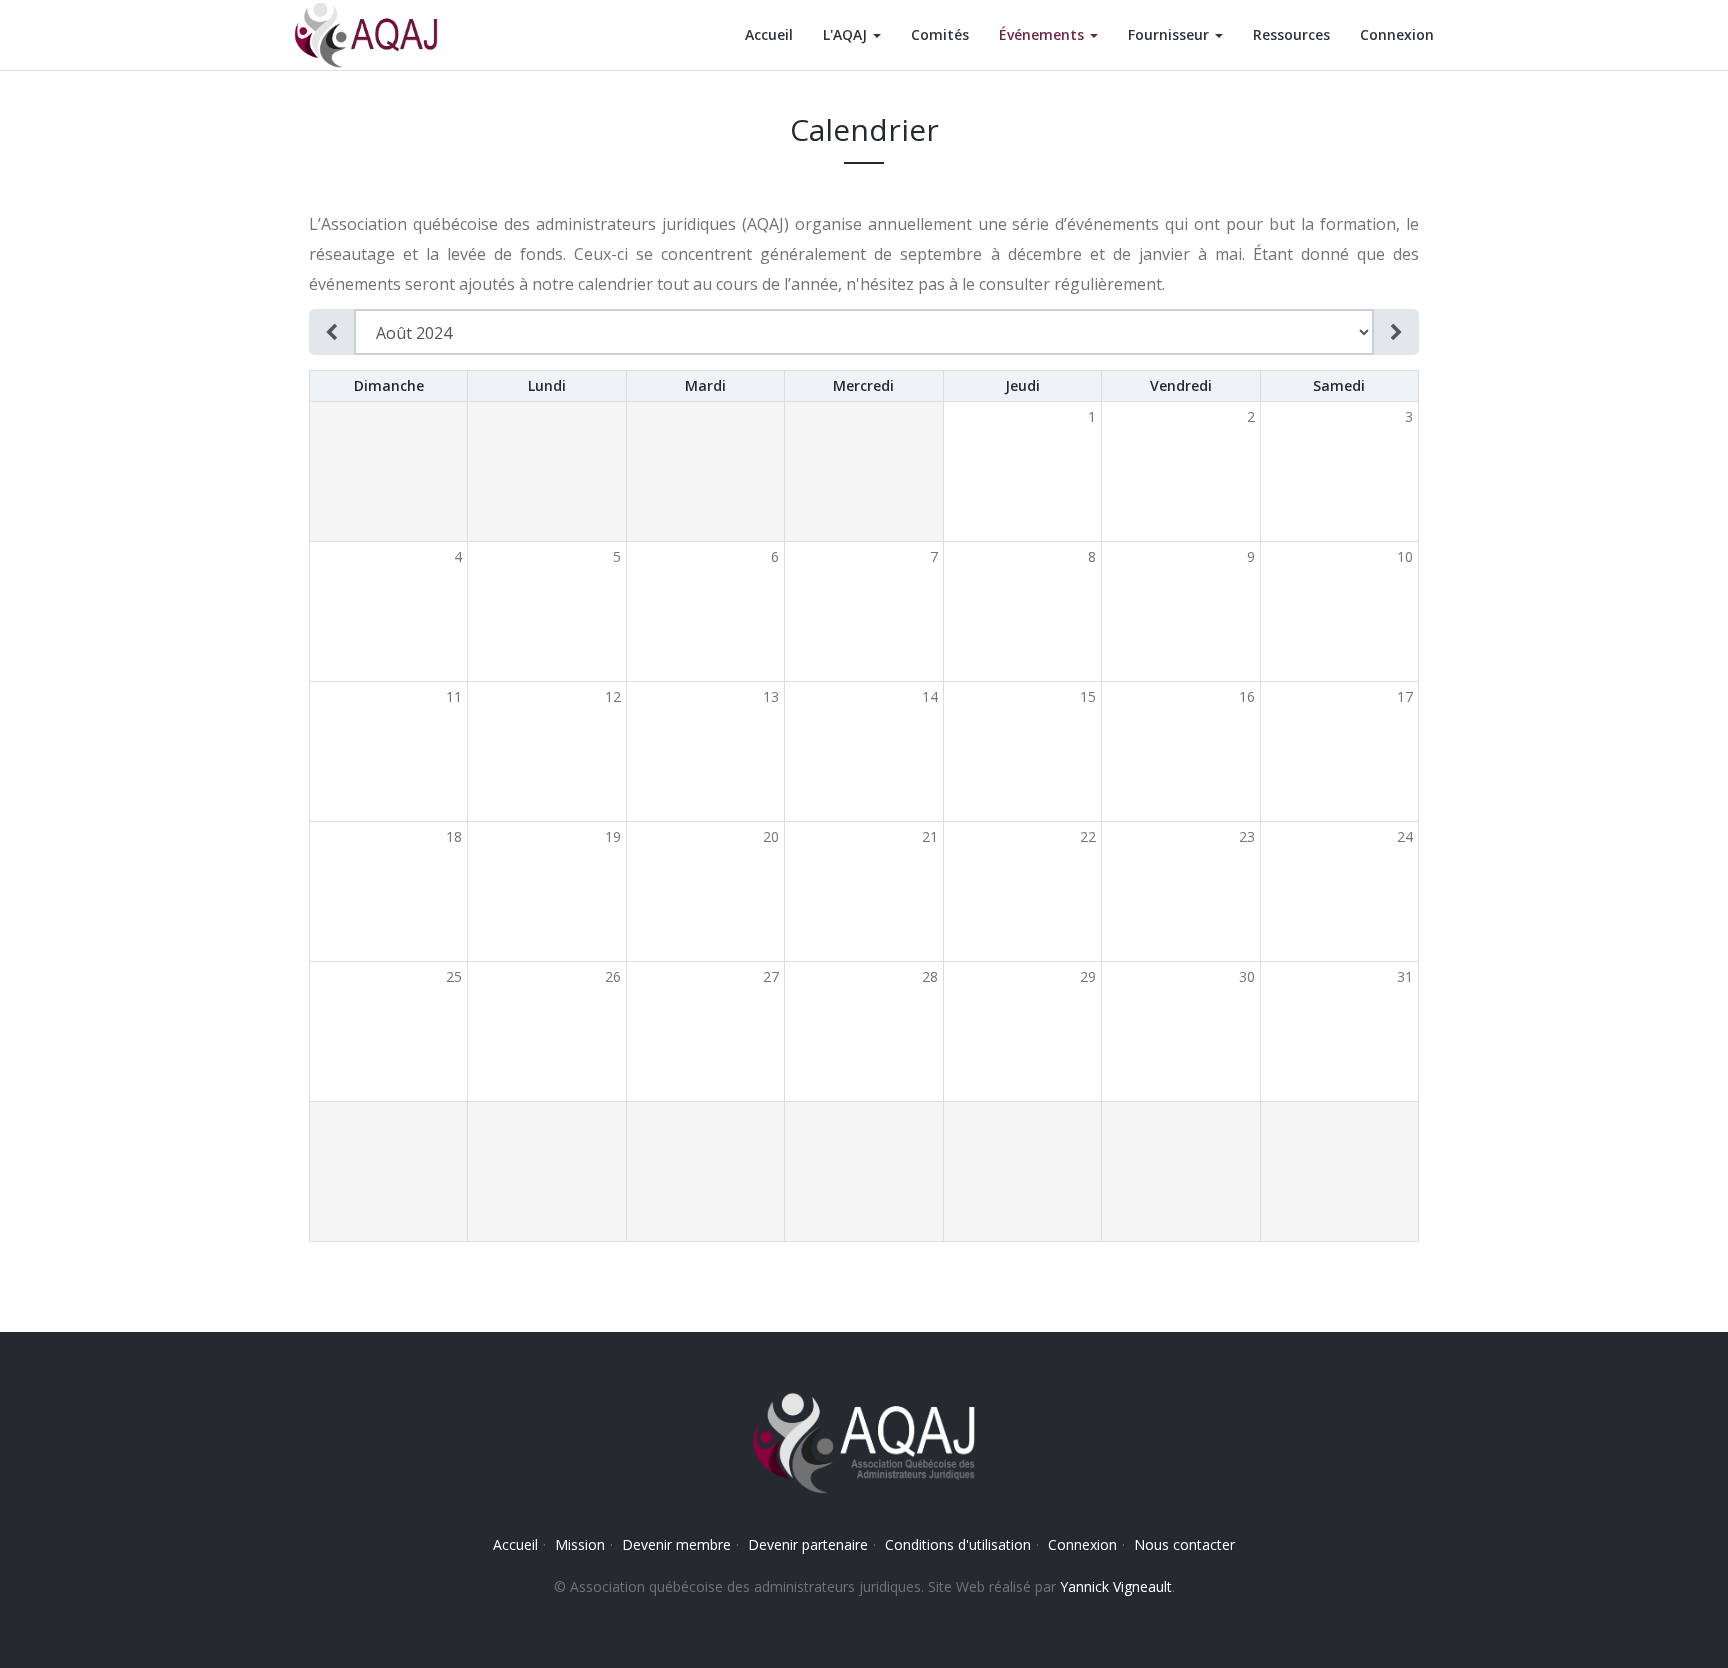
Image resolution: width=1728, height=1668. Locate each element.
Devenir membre (676, 1544)
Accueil (769, 34)
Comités (940, 34)
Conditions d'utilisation (958, 1544)
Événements (1043, 34)
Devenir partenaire (808, 1544)
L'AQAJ (847, 34)
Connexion (1397, 34)
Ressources (1291, 34)
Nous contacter (1184, 1544)
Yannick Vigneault (1116, 1586)
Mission (580, 1544)
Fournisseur (1170, 34)
